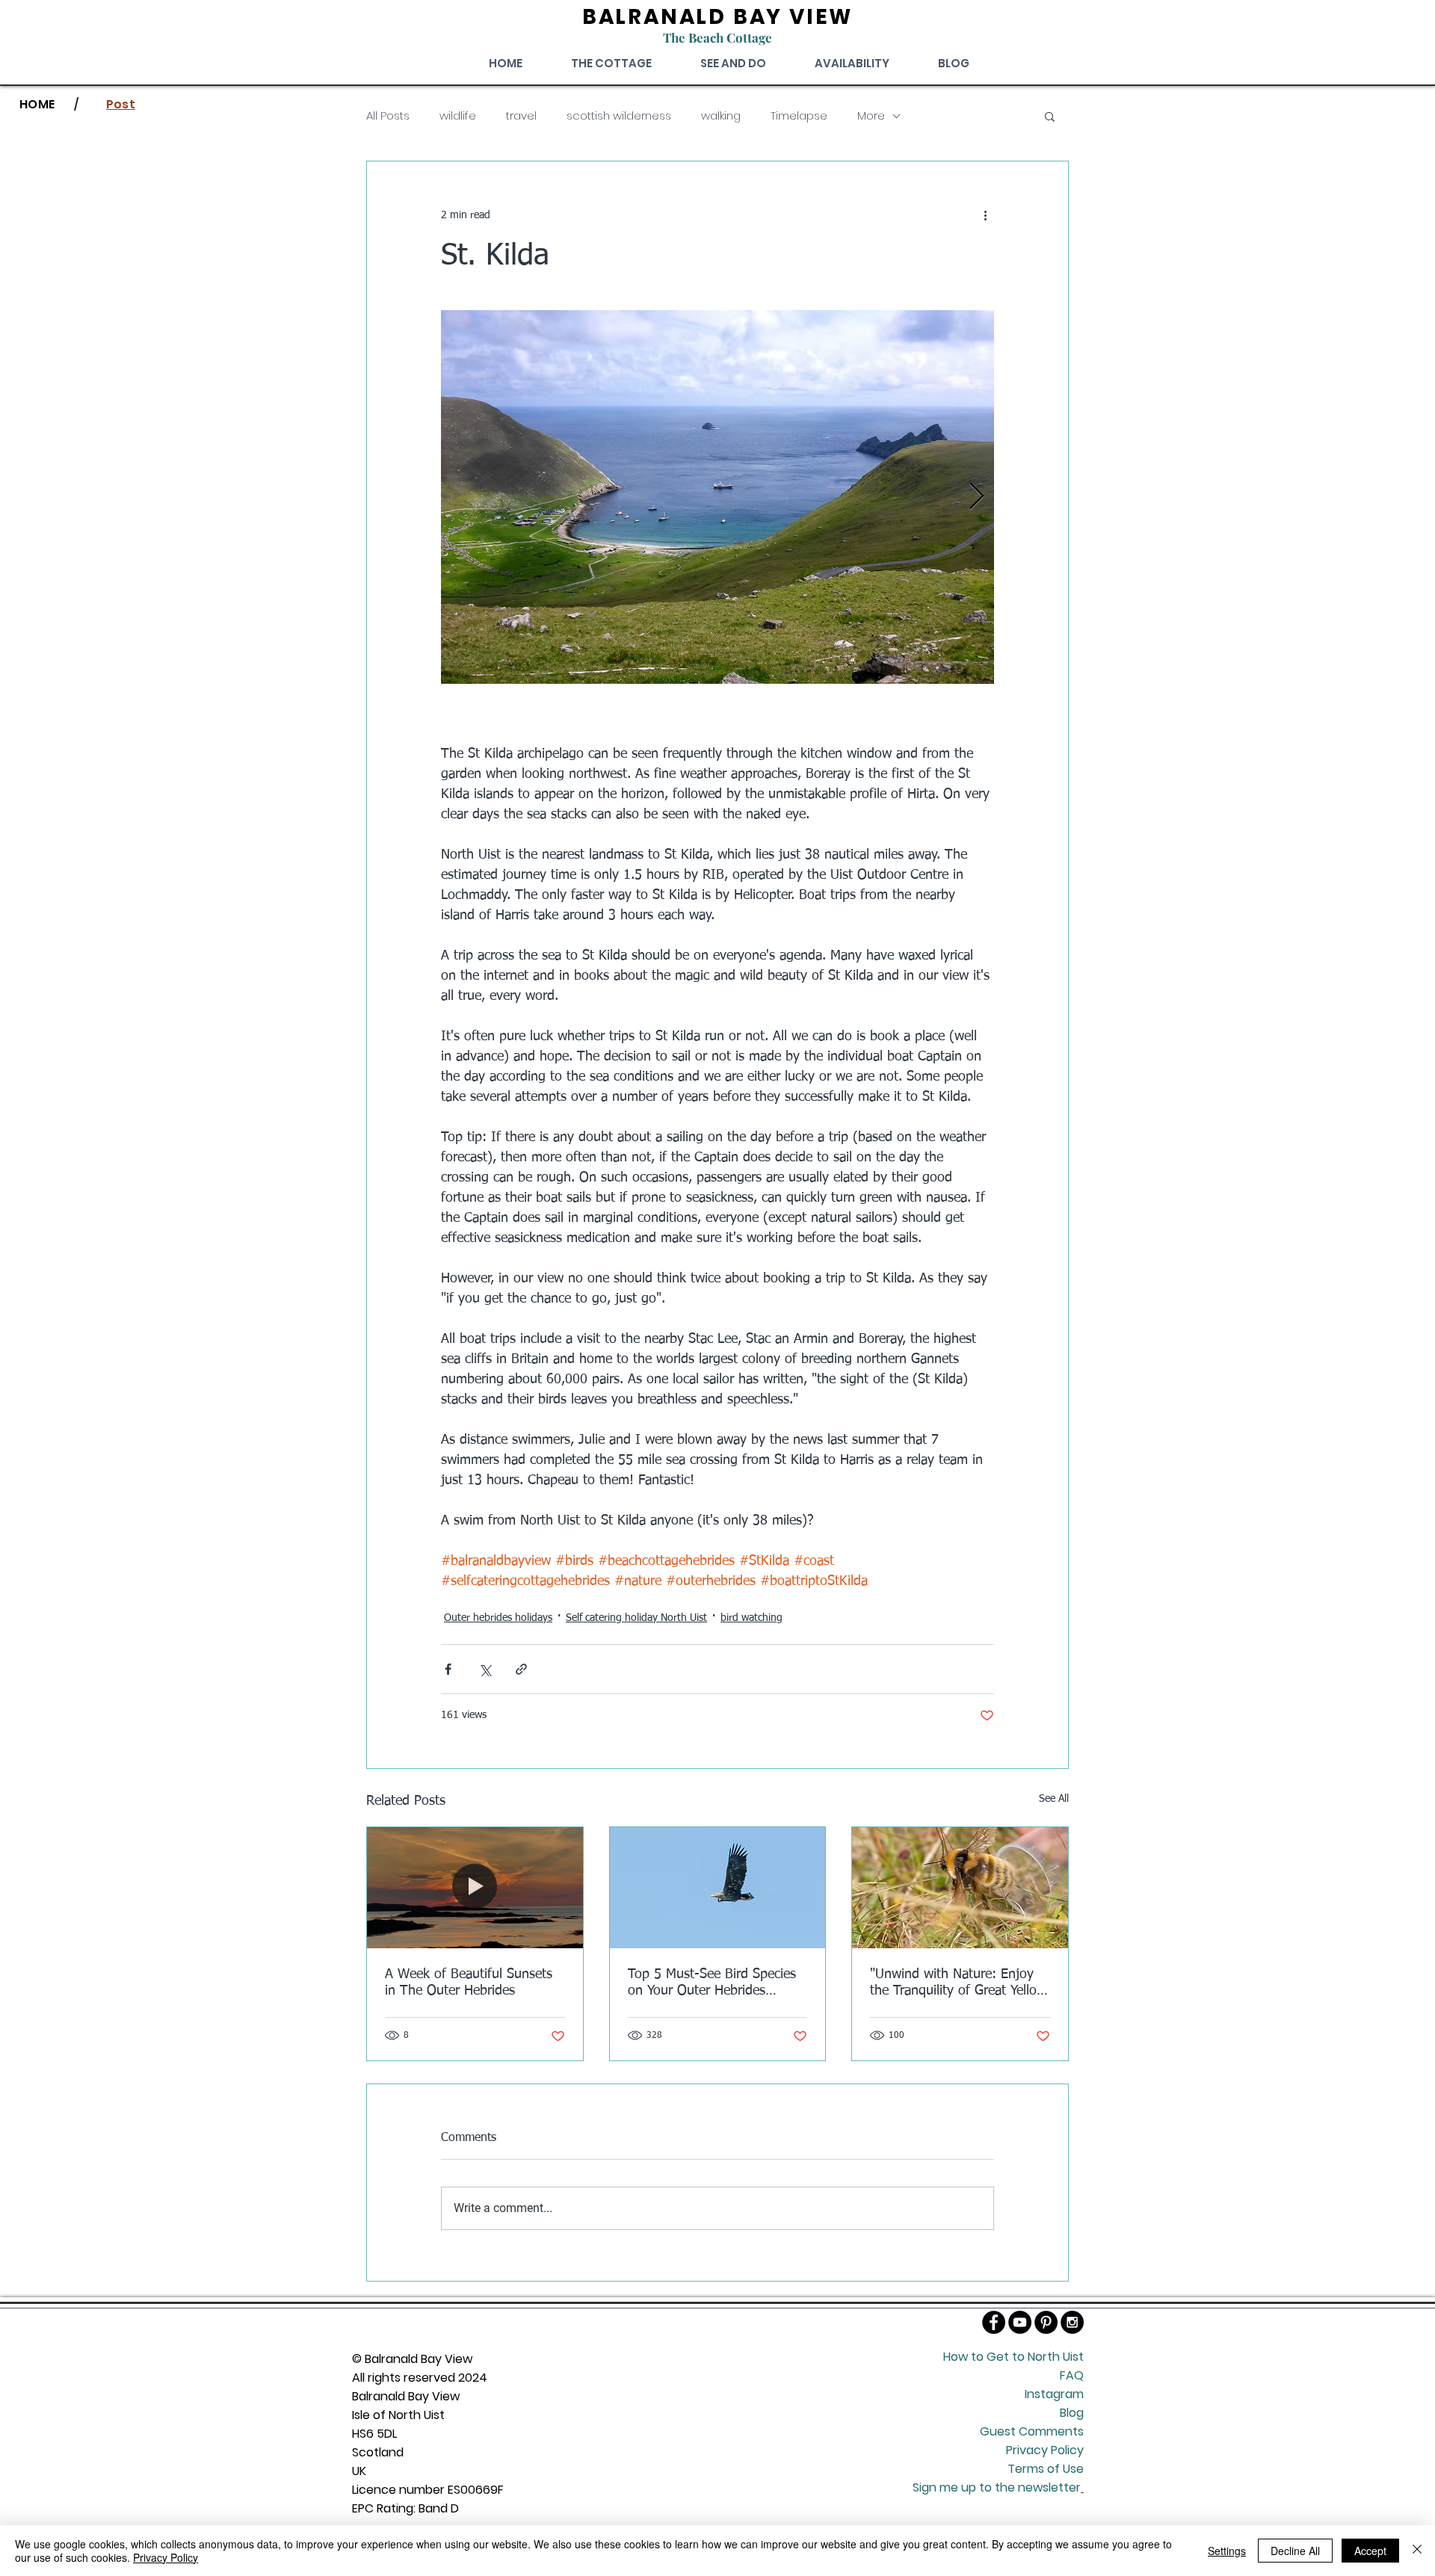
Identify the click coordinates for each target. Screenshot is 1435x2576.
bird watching (752, 1618)
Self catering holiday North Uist (636, 1618)
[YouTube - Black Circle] (1020, 2322)
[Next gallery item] (976, 497)
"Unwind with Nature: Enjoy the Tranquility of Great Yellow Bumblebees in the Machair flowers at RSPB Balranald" (958, 1983)
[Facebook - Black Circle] (994, 2322)
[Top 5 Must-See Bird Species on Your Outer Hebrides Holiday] (718, 1888)
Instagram (1054, 2394)
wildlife (458, 116)
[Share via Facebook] (448, 1669)
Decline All (1295, 2551)
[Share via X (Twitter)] (485, 1669)
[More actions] (985, 215)
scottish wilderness (619, 116)
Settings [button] (1227, 2551)
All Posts (388, 116)
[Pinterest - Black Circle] (1046, 2322)
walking (721, 116)
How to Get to (985, 2357)
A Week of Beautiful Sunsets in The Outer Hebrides (469, 1983)
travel (521, 116)
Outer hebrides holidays (498, 1618)
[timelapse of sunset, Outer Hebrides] (475, 1888)
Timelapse (799, 116)
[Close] (1417, 2551)
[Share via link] (521, 1669)
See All (1054, 1799)
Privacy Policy (166, 2557)
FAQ (1072, 2375)
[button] (1050, 116)
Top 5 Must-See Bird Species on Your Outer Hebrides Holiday (712, 1983)
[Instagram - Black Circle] (1072, 2322)
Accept (1370, 2551)
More (871, 116)
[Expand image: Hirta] (717, 497)
